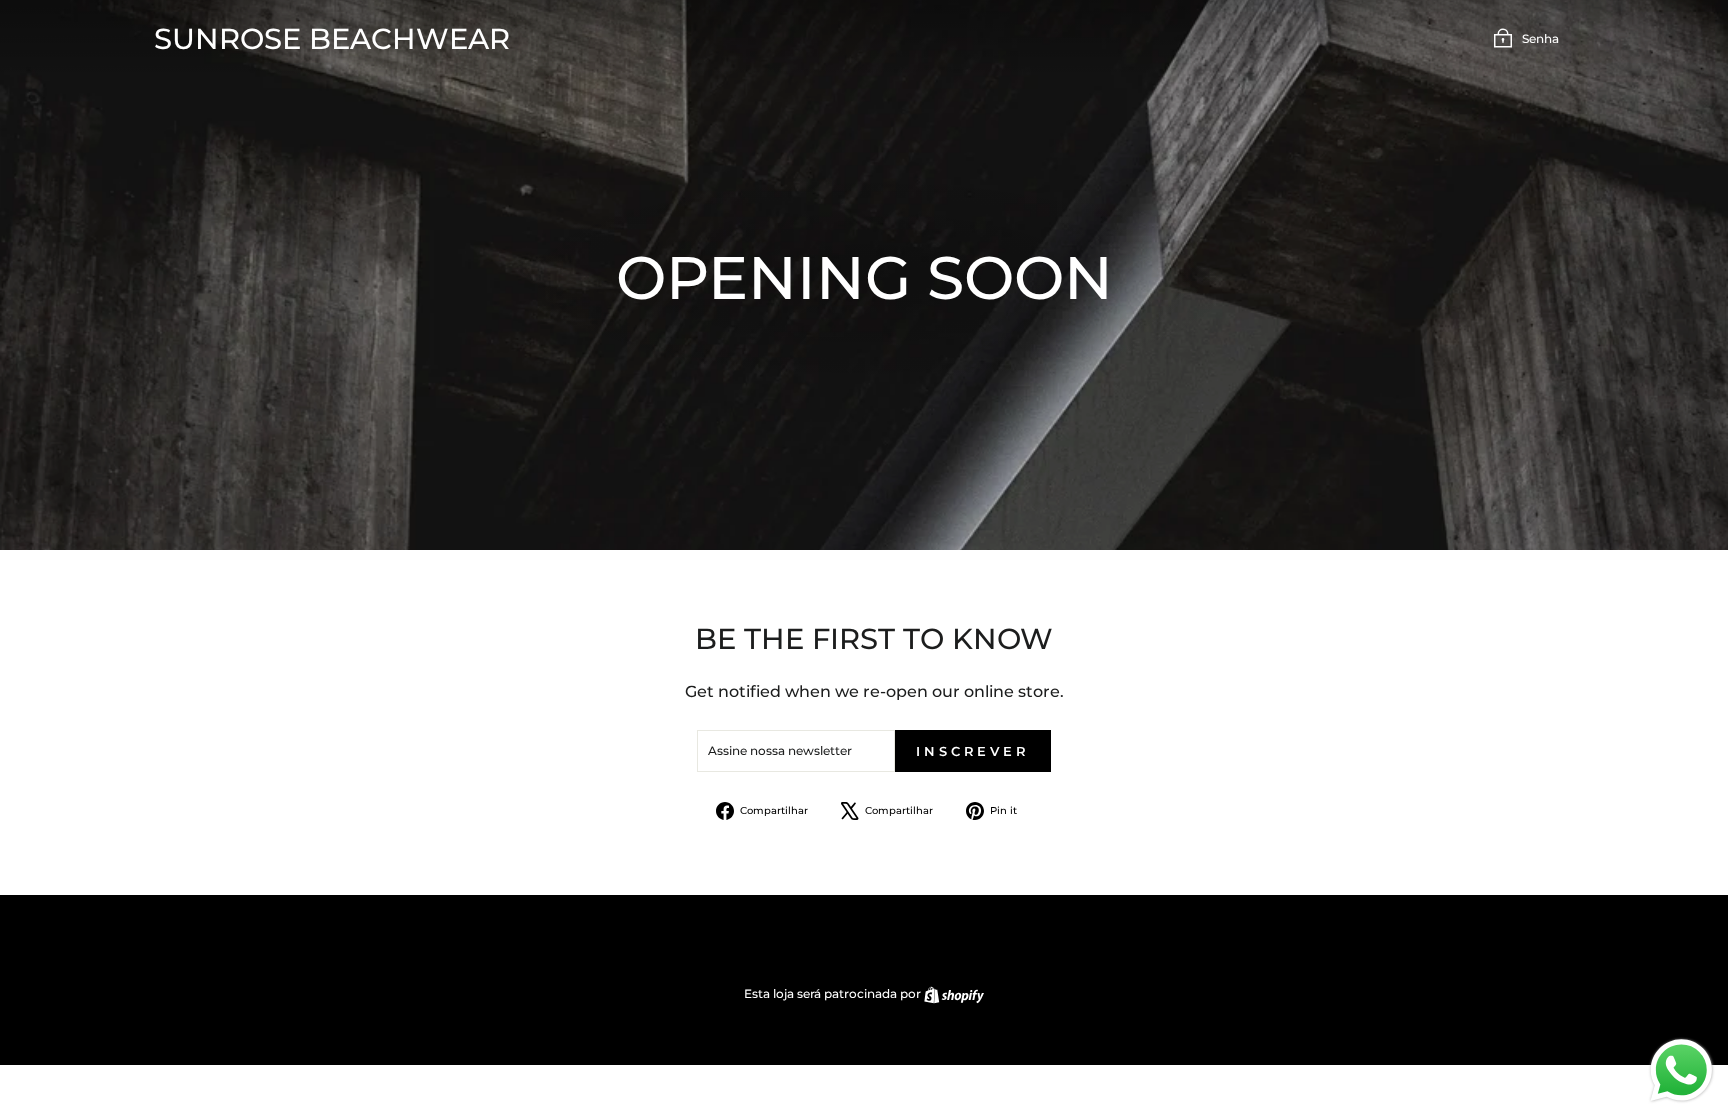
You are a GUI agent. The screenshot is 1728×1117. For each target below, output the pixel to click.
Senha (1540, 38)
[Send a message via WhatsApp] (1681, 1070)
